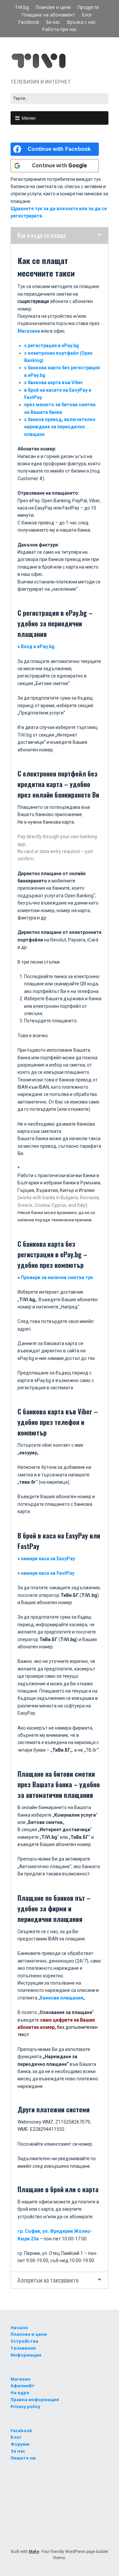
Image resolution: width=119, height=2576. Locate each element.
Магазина (29, 331)
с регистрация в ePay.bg (52, 346)
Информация (26, 2355)
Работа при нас (59, 29)
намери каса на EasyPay (48, 1559)
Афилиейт (23, 2386)
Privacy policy (25, 2406)
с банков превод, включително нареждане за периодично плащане (60, 427)
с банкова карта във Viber (54, 382)
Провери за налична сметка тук (57, 1277)
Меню (29, 118)
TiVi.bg (22, 7)
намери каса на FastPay (48, 1573)
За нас (53, 22)
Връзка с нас (81, 22)
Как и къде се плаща (42, 235)
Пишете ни (23, 2458)
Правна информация (35, 2399)
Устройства (24, 2341)
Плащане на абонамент (48, 15)
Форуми (20, 2444)
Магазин (20, 2379)
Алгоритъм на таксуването (48, 2280)
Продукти (88, 7)
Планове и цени (53, 7)
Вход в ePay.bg (38, 646)
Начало (19, 2328)
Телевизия (23, 2348)
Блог (87, 15)
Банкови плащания (62, 1998)
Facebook (29, 22)
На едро (20, 2393)
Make (34, 2552)
